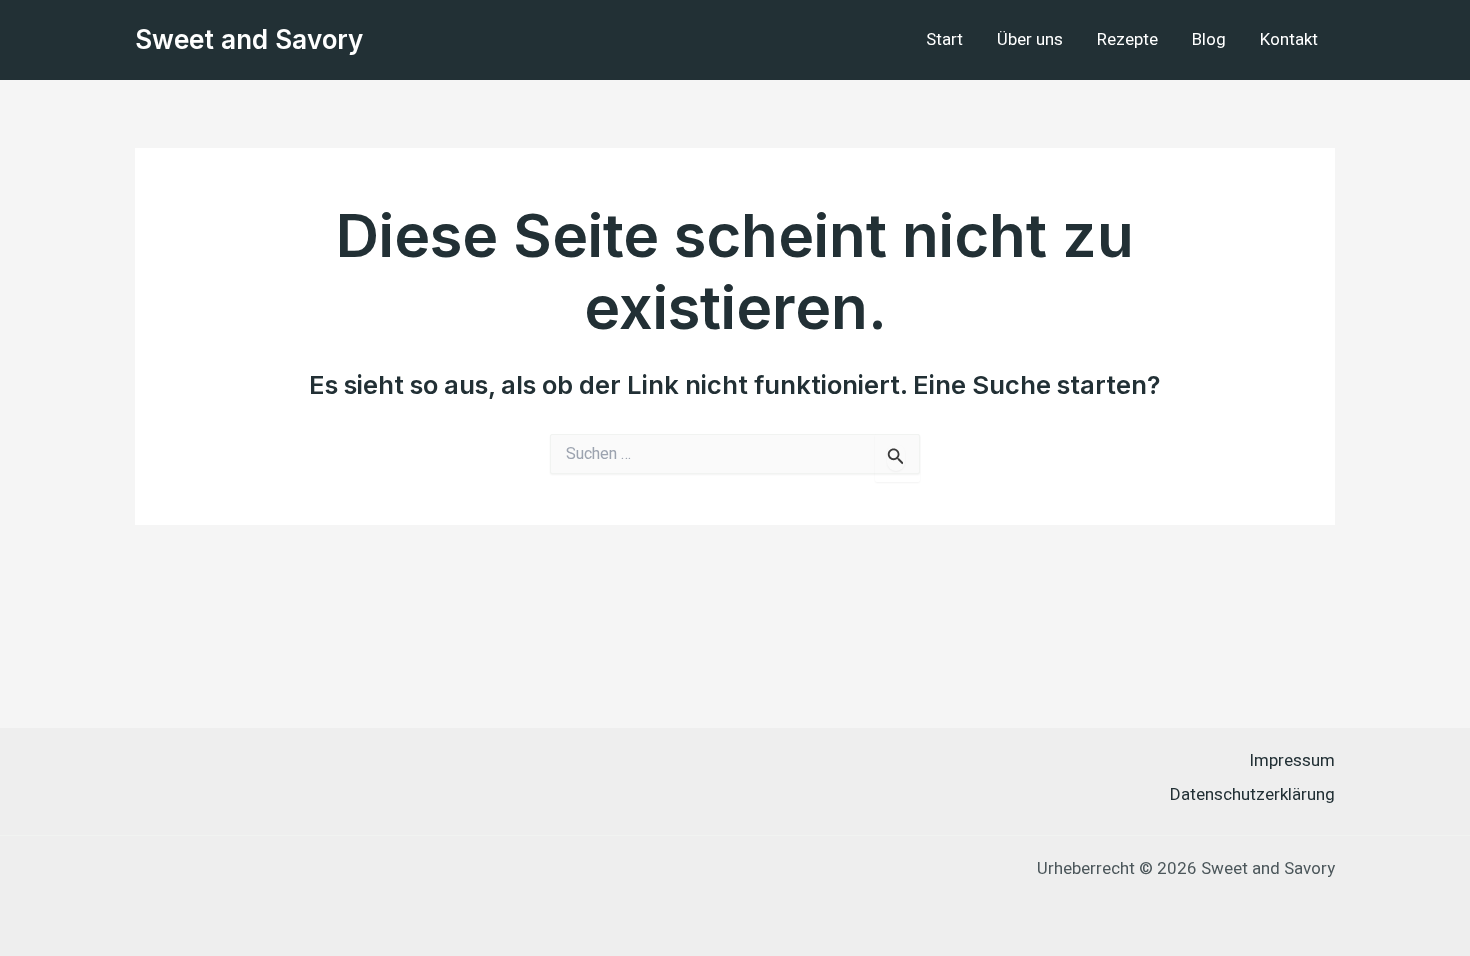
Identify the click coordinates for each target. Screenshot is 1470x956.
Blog (1209, 39)
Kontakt (1289, 39)
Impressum (1292, 760)
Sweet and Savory (249, 39)
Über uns (1030, 39)
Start (944, 39)
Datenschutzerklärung (1252, 794)
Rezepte (1127, 39)
